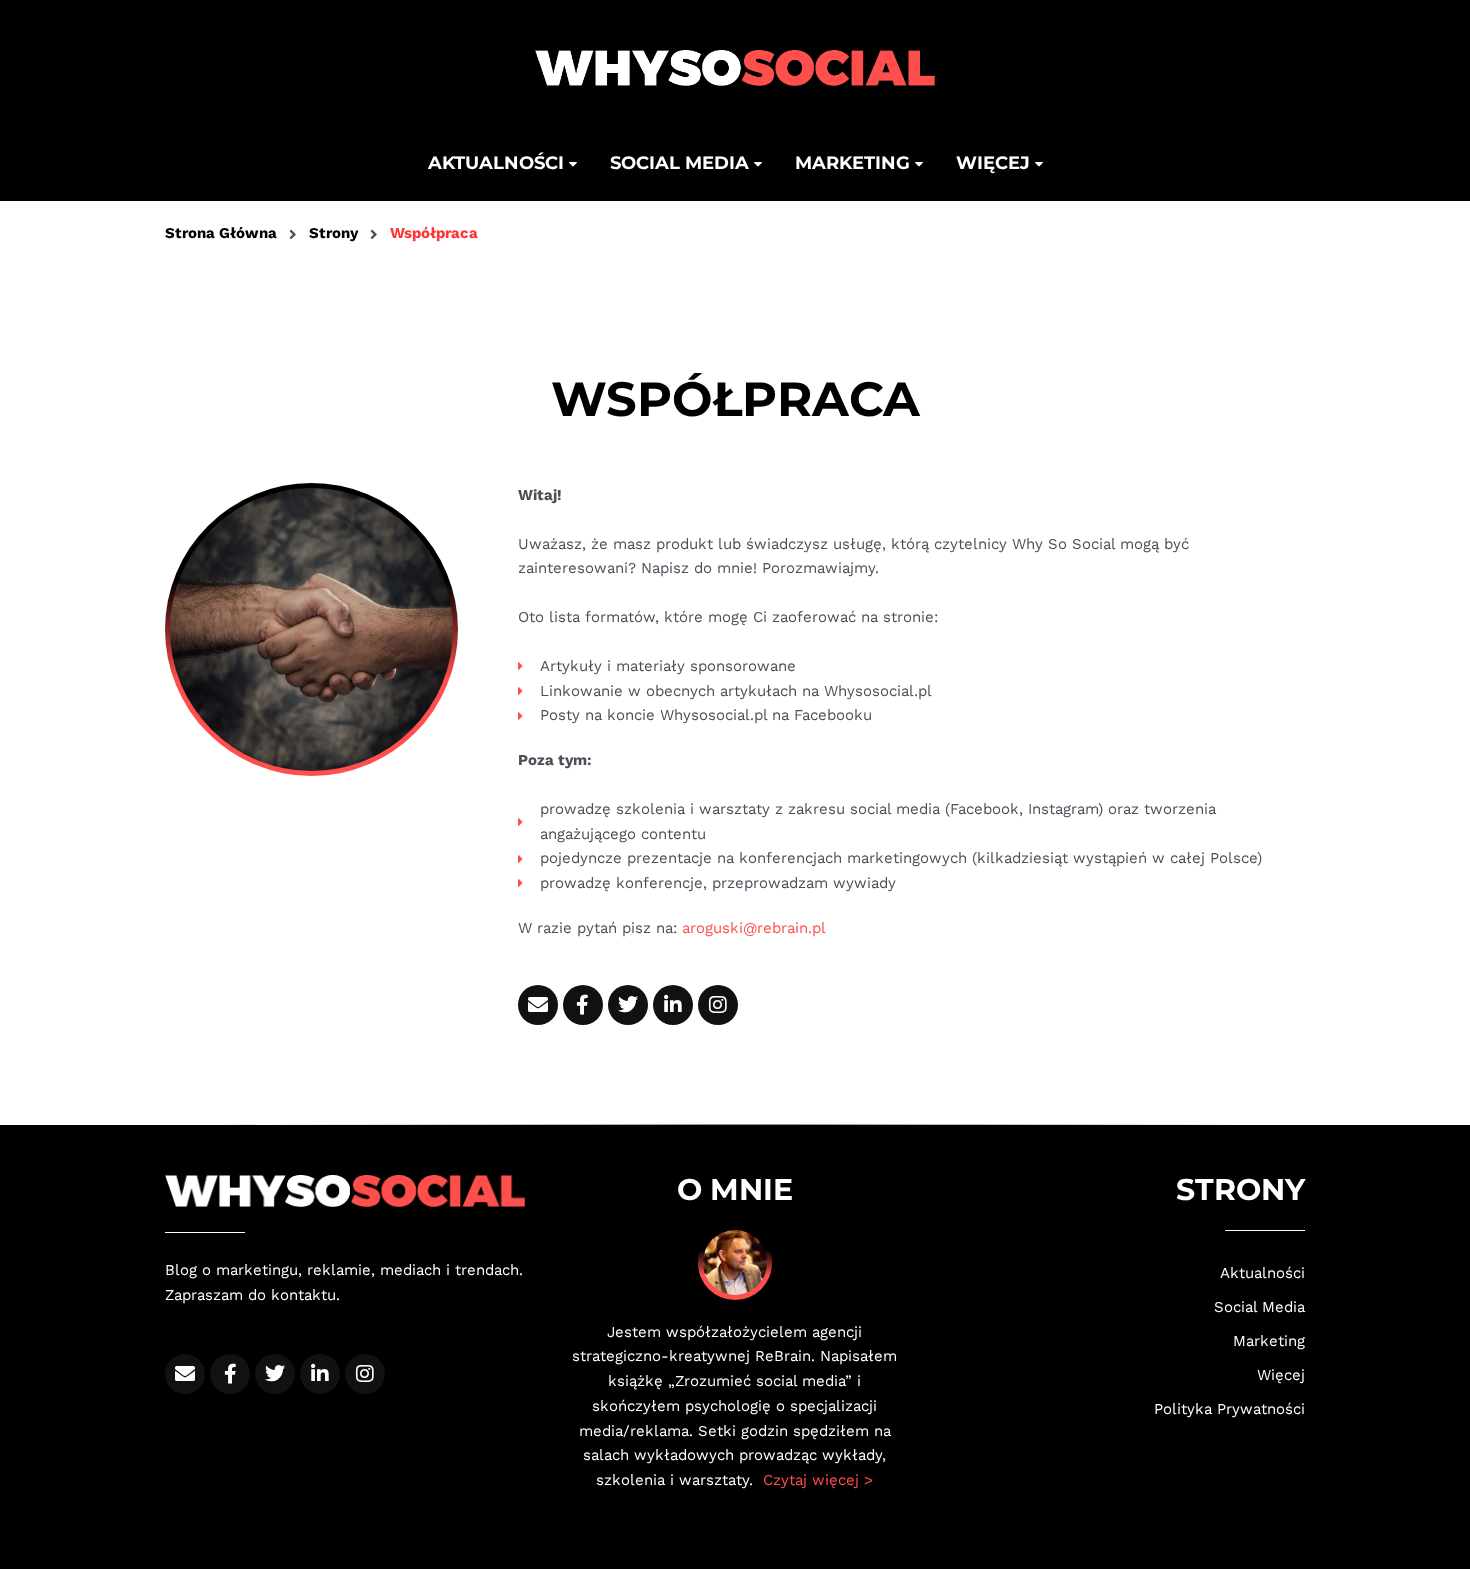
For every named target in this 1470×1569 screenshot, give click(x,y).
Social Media (1259, 1307)
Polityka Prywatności (1229, 1409)
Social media (682, 163)
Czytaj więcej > (818, 1480)
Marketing (855, 163)
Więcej (995, 163)
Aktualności (498, 163)
